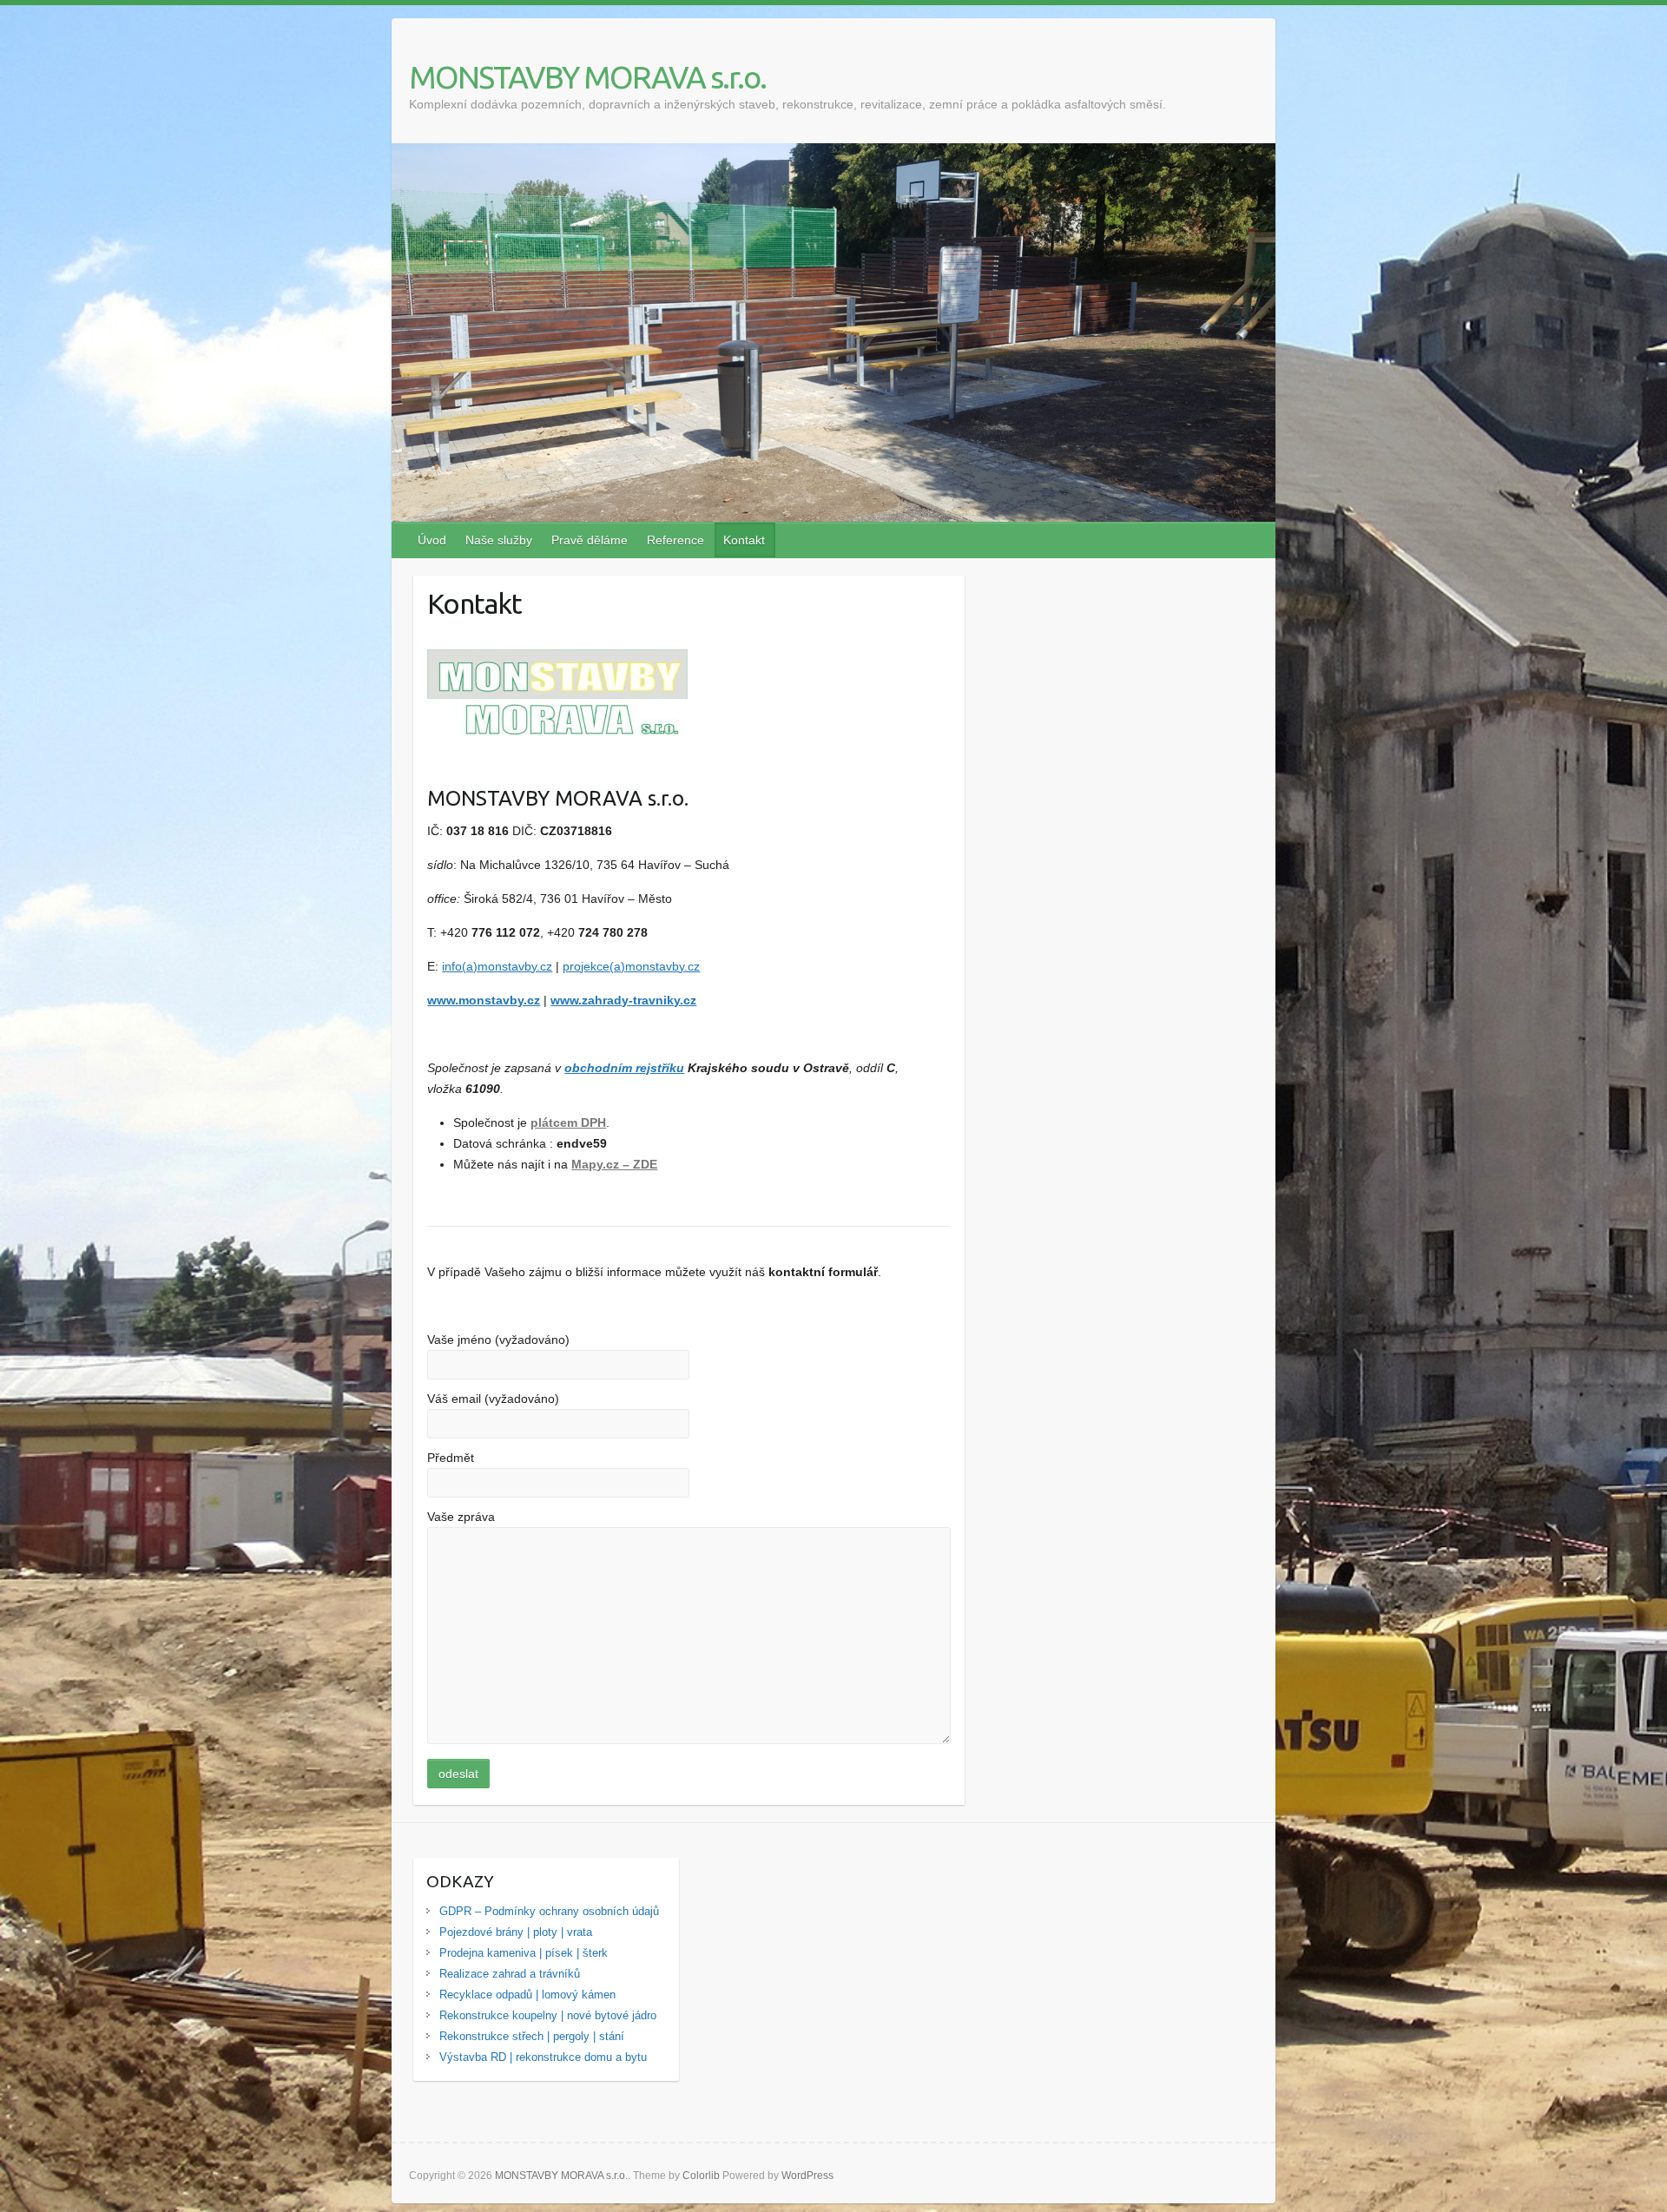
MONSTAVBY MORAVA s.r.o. (587, 77)
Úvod (432, 540)
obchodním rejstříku (624, 1068)
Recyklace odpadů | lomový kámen (527, 1995)
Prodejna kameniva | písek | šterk (524, 1953)
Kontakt (744, 540)
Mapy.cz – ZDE (614, 1164)
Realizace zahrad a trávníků (510, 1974)
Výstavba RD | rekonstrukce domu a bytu (543, 2057)
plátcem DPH (568, 1122)
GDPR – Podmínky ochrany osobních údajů (549, 1911)
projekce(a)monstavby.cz (631, 966)
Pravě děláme (590, 540)
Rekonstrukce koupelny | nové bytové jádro (548, 2015)
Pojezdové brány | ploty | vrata (516, 1932)
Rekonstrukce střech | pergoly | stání (532, 2036)
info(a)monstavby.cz (497, 966)
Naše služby (499, 540)
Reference (675, 540)
